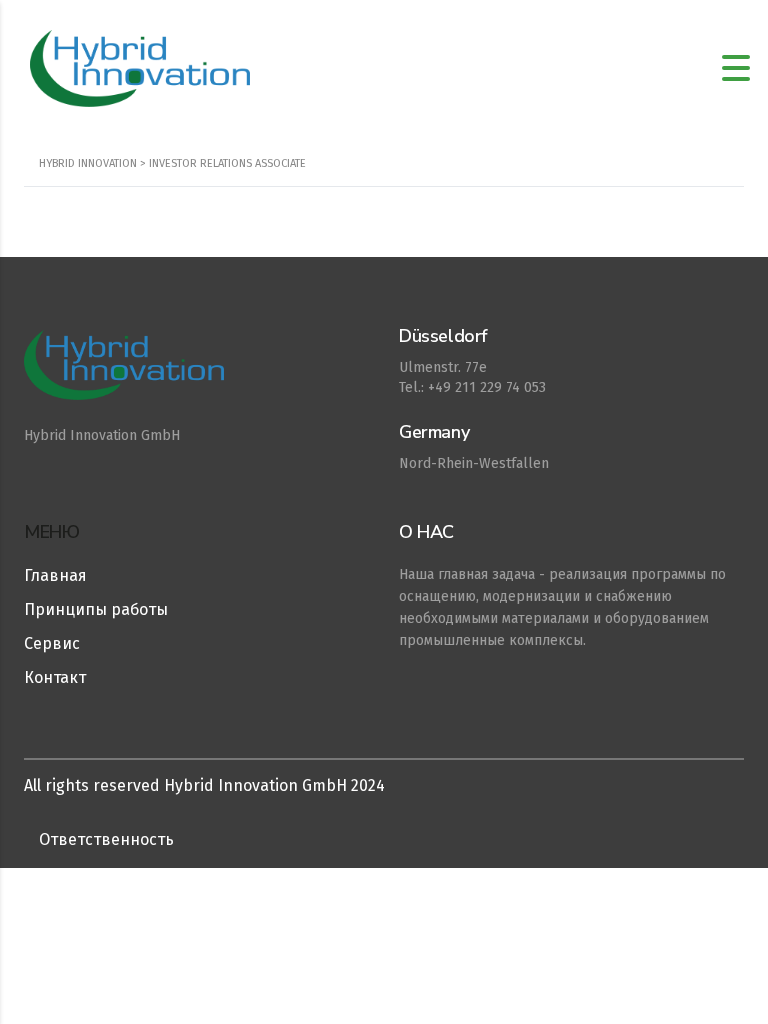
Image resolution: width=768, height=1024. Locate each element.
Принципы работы (96, 609)
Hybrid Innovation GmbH (102, 435)
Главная (55, 575)
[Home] (140, 67)
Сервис (52, 643)
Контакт (55, 677)
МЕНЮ (51, 532)
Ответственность (106, 839)
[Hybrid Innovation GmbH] (181, 375)
